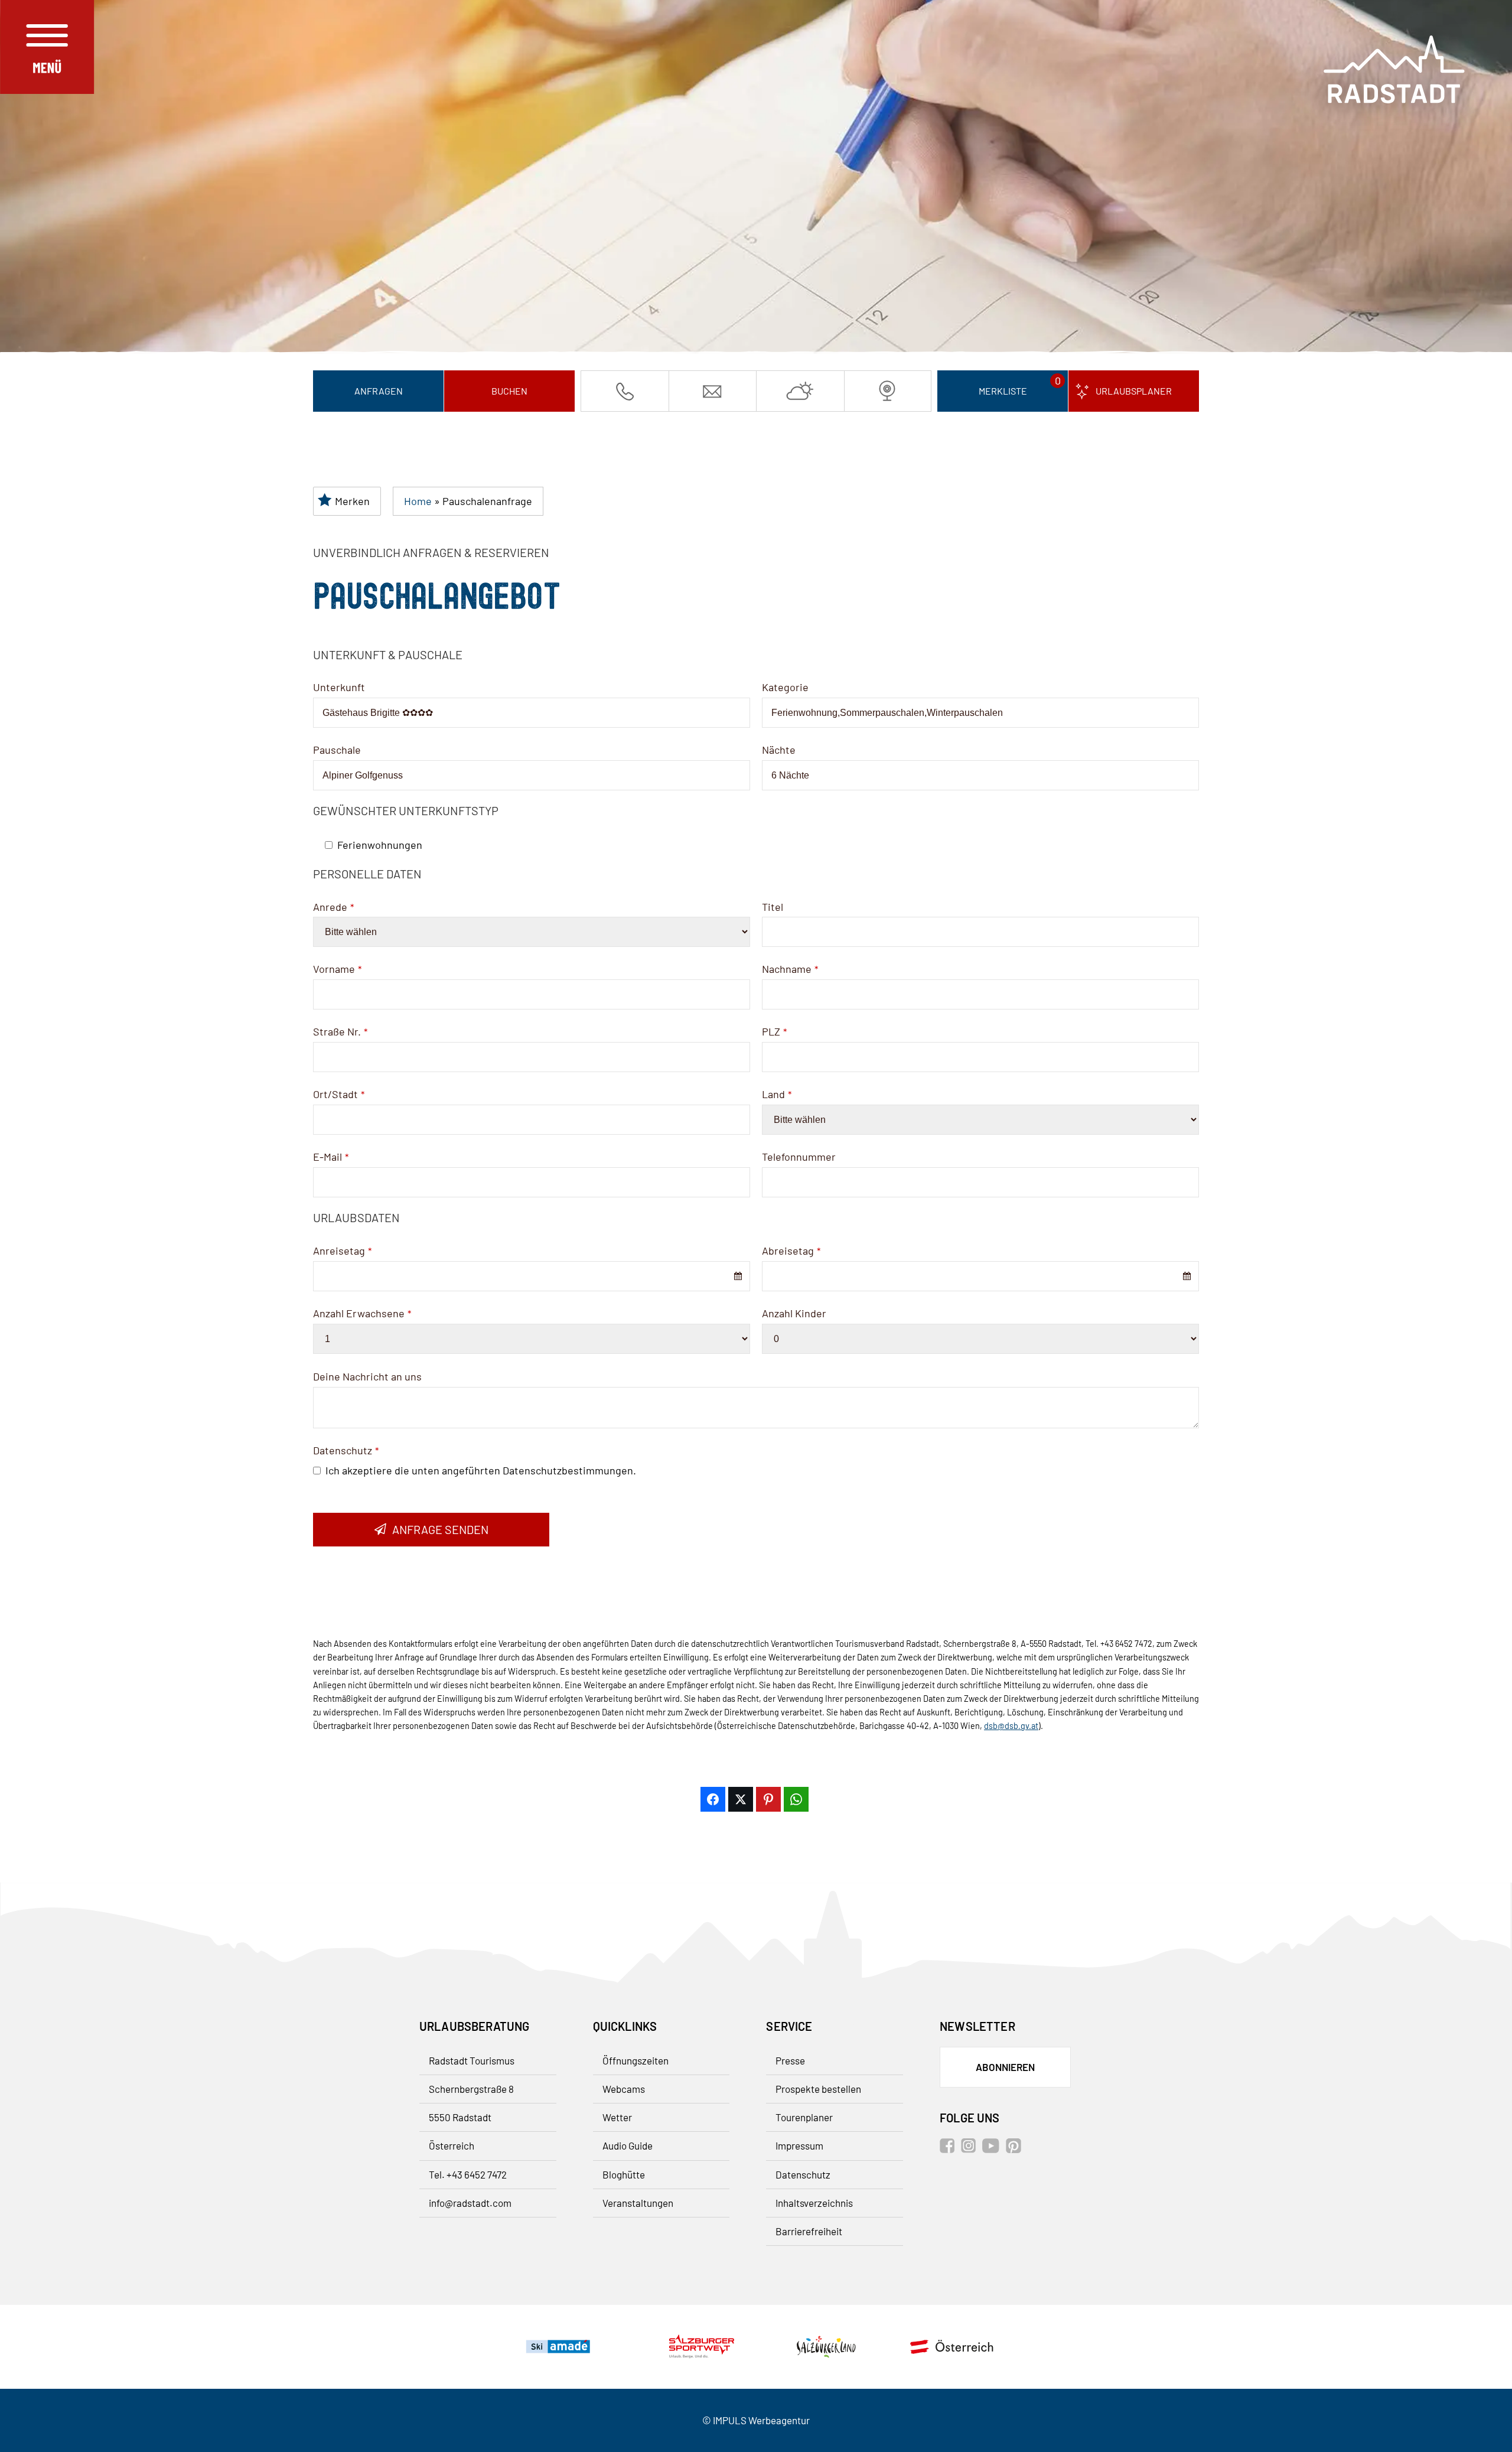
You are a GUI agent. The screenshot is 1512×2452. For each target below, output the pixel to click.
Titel (773, 907)
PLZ (774, 1031)
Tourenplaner (804, 2117)
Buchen (509, 391)
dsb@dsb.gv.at (1011, 1726)
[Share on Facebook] (713, 1799)
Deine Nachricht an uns (367, 1376)
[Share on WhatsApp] (796, 1799)
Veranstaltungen (638, 2203)
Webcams (624, 2089)
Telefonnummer (799, 1157)
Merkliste (1003, 391)
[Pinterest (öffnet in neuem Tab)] (1016, 2149)
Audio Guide (628, 2145)
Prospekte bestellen (818, 2089)
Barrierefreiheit (809, 2231)
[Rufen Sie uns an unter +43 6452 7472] (625, 391)
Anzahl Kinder (794, 1313)
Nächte (779, 750)
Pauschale (337, 750)
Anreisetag (342, 1251)
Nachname (790, 969)
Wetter (617, 2117)
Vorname (337, 969)
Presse (790, 2060)
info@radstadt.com (470, 2203)
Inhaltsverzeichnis (814, 2203)
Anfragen (379, 391)
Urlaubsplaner (1134, 391)
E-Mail (331, 1157)
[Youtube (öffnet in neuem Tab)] (993, 2149)
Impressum (799, 2145)
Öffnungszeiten (636, 2060)
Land (777, 1094)
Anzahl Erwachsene (362, 1313)
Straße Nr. (340, 1031)
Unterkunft (339, 687)
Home (418, 501)
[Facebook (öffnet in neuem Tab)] (949, 2149)
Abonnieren (1005, 2067)
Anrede (333, 907)
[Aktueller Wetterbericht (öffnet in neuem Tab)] (800, 391)
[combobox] (532, 1276)
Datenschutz (346, 1450)
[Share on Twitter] (741, 1799)
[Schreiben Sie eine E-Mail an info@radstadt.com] (713, 391)
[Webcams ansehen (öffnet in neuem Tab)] (888, 391)
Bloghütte (624, 2174)
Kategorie (785, 687)
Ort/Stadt (339, 1094)
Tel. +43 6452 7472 (468, 2174)
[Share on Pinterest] (768, 1799)
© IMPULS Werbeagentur (756, 2420)
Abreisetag (791, 1251)
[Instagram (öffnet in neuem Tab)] (971, 2149)
